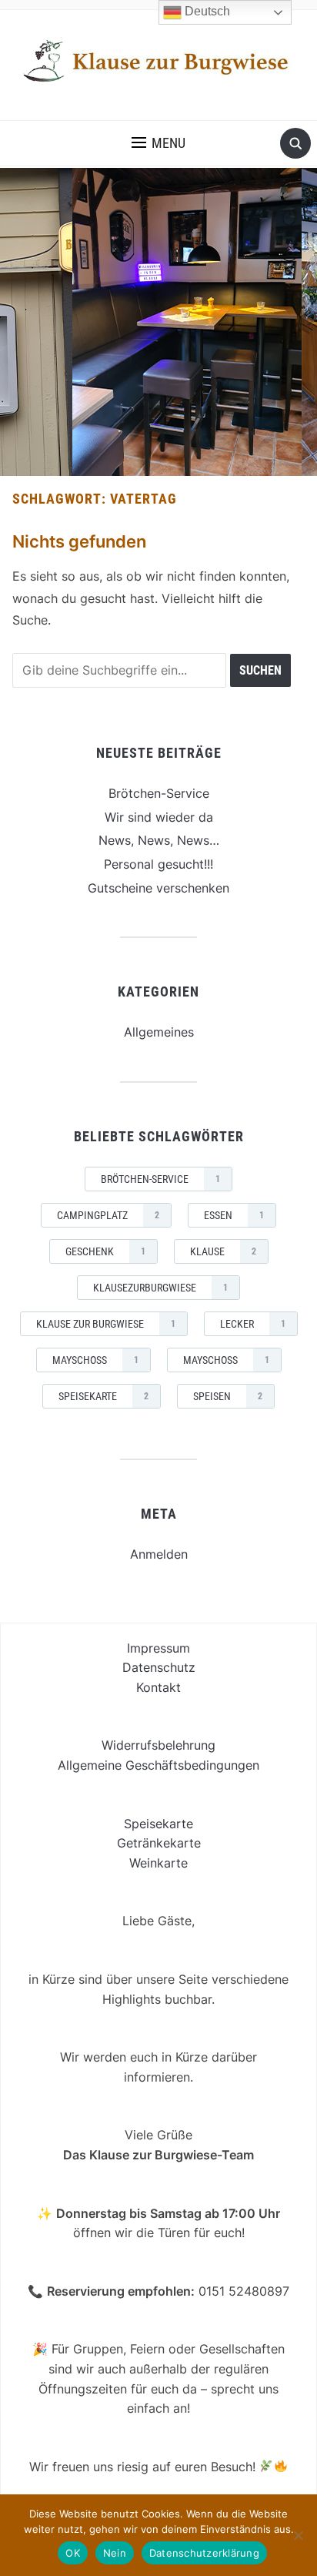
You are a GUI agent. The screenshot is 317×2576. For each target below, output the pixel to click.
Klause (223, 1251)
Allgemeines (159, 1032)
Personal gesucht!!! (158, 864)
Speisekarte (103, 1396)
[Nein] (298, 2535)
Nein (115, 2553)
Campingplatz (108, 1215)
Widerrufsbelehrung (158, 1745)
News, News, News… (159, 840)
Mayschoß (226, 1360)
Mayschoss (95, 1360)
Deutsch (206, 11)
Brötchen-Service (159, 793)
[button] (158, 143)
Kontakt (158, 1687)
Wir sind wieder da (159, 817)
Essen (234, 1215)
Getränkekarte (159, 1843)
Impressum (158, 1648)
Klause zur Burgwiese (106, 1324)
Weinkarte (158, 1863)
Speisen (228, 1396)
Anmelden (159, 1554)
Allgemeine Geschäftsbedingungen (158, 1765)
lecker (253, 1324)
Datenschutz (159, 1667)
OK (73, 2553)
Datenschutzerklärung (204, 2553)
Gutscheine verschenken (158, 888)
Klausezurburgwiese (160, 1288)
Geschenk (105, 1251)
